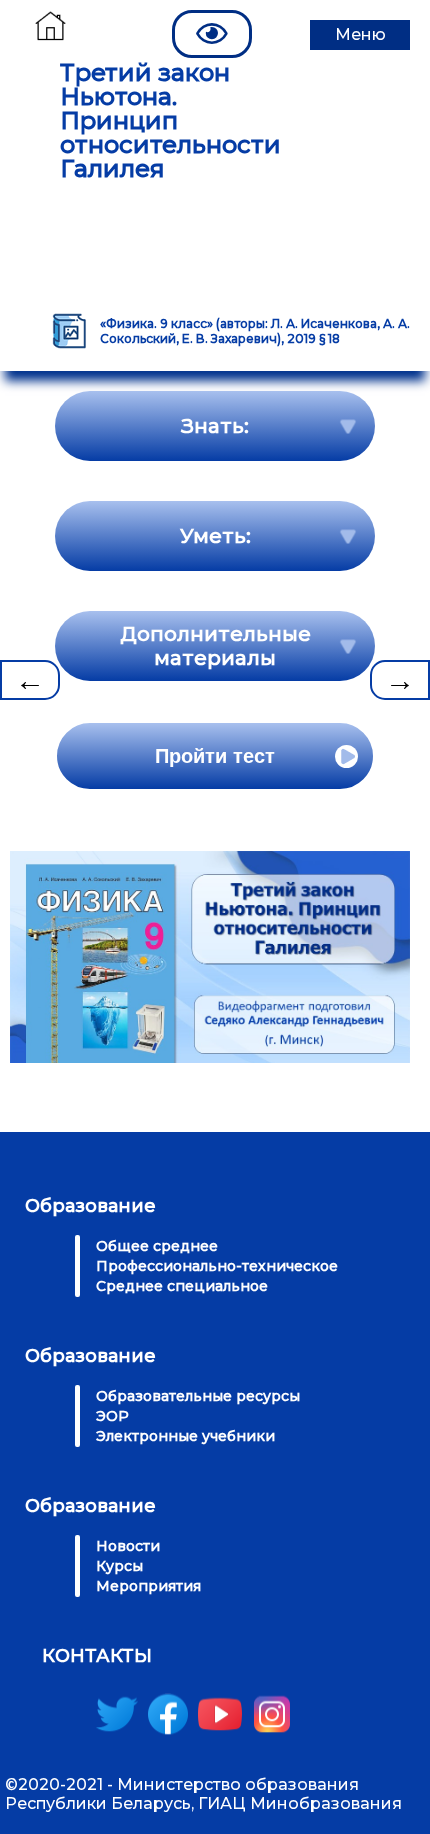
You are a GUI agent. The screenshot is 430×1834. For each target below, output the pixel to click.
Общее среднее (157, 1246)
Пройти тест (215, 756)
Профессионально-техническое (217, 1266)
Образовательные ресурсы (198, 1396)
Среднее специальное (182, 1286)
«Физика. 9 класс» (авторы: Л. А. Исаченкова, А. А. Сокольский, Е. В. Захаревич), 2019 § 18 (255, 331)
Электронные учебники (185, 1436)
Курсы (119, 1566)
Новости (128, 1546)
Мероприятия (148, 1586)
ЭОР (112, 1416)
